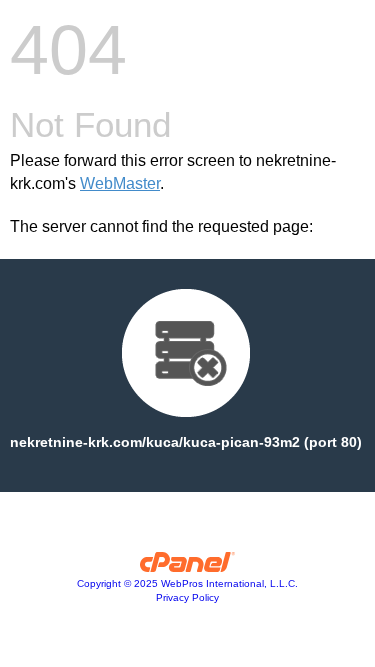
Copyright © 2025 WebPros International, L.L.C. (187, 583)
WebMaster (120, 183)
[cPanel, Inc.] (187, 567)
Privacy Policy (187, 597)
